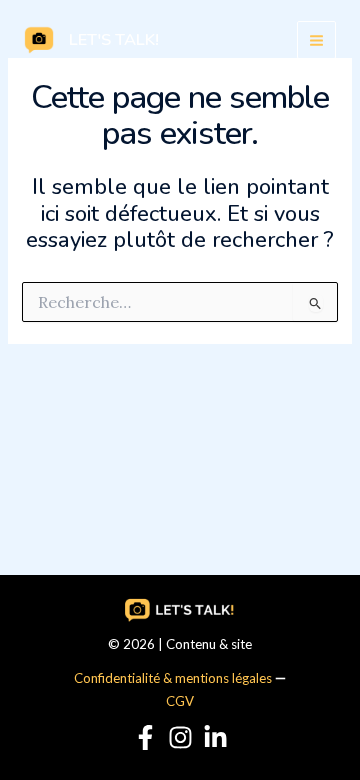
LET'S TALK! (114, 39)
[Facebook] (145, 737)
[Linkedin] (215, 737)
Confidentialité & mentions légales (173, 678)
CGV (180, 701)
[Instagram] (180, 737)
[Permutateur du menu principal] (316, 40)
